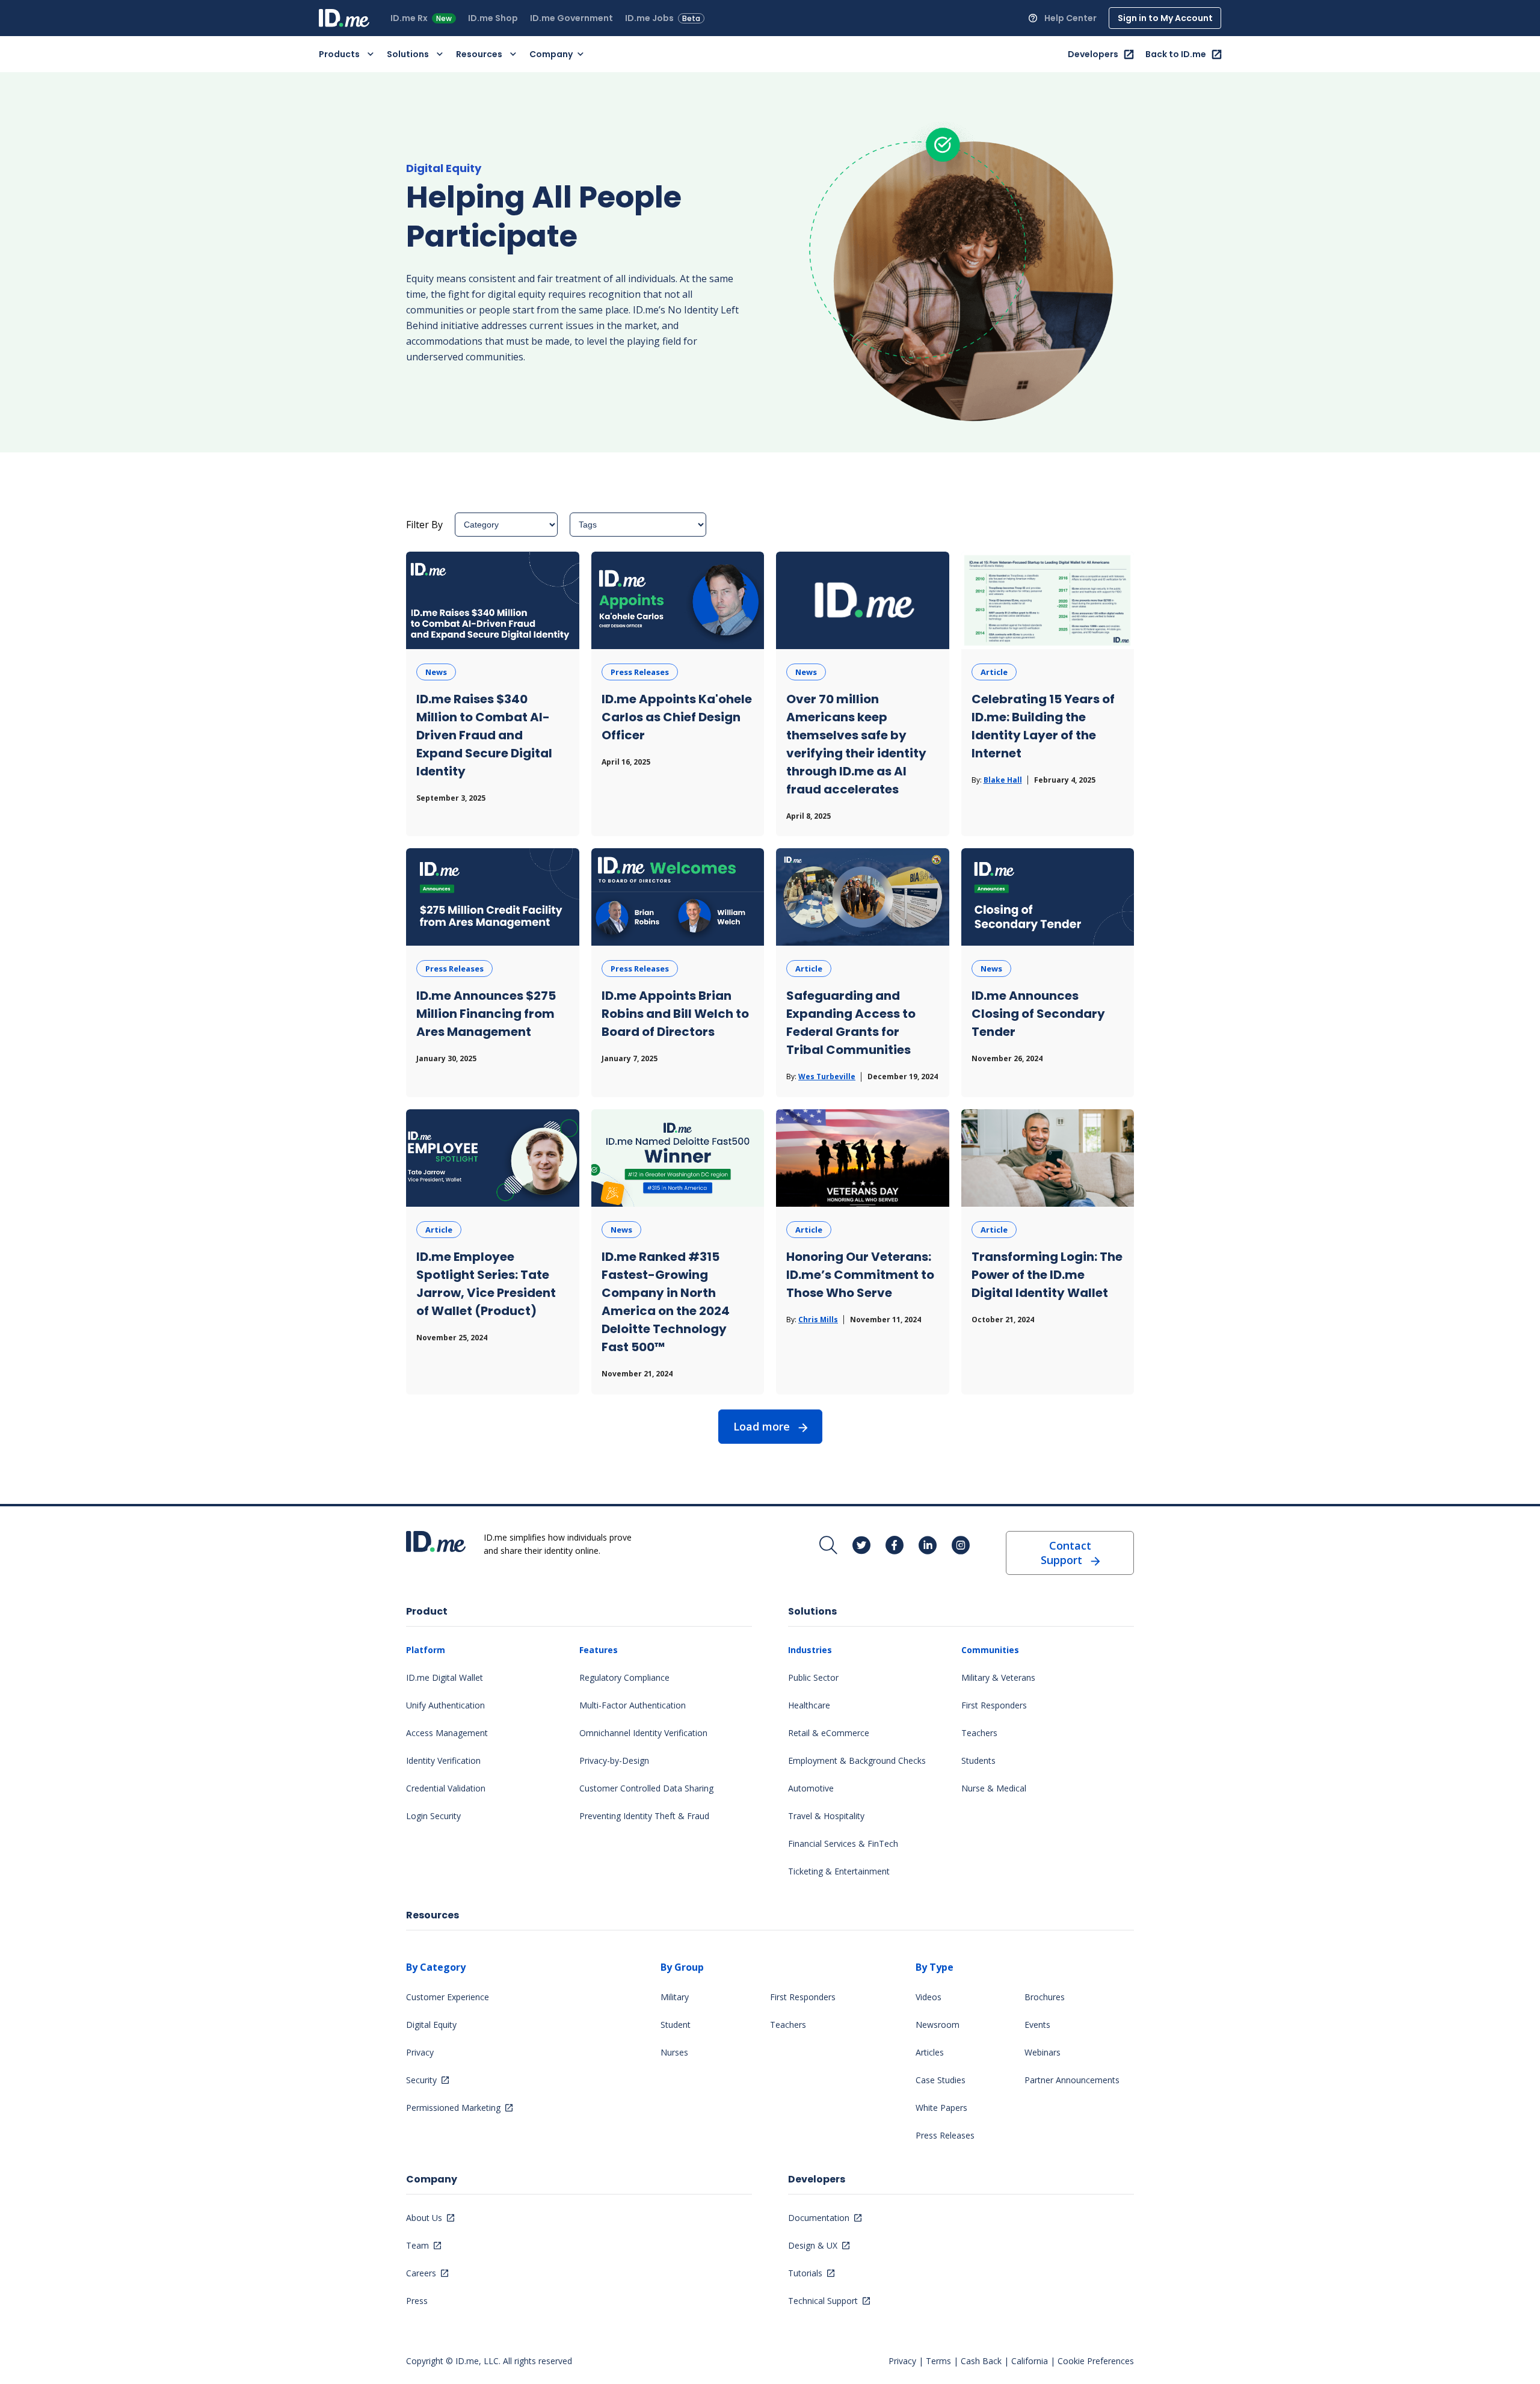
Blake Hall (1003, 780)
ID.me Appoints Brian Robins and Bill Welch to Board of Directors (675, 1014)
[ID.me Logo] (344, 18)
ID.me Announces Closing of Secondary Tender (1038, 1014)
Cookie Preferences (1096, 2361)
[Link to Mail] (828, 1546)
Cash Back (981, 2361)
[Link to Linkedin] (928, 1546)
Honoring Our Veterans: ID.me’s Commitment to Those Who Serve (860, 1275)
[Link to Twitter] (861, 1546)
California (1030, 2361)
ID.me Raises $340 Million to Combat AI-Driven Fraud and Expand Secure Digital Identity (484, 735)
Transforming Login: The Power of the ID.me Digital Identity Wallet (1047, 1275)
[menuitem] (425, 18)
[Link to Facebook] (895, 1546)
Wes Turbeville (827, 1076)
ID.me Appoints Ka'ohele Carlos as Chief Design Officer (677, 717)
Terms (938, 2361)
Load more (762, 1426)
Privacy (902, 2361)
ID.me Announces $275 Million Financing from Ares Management (486, 1014)
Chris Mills (818, 1320)
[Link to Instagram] (961, 1546)
